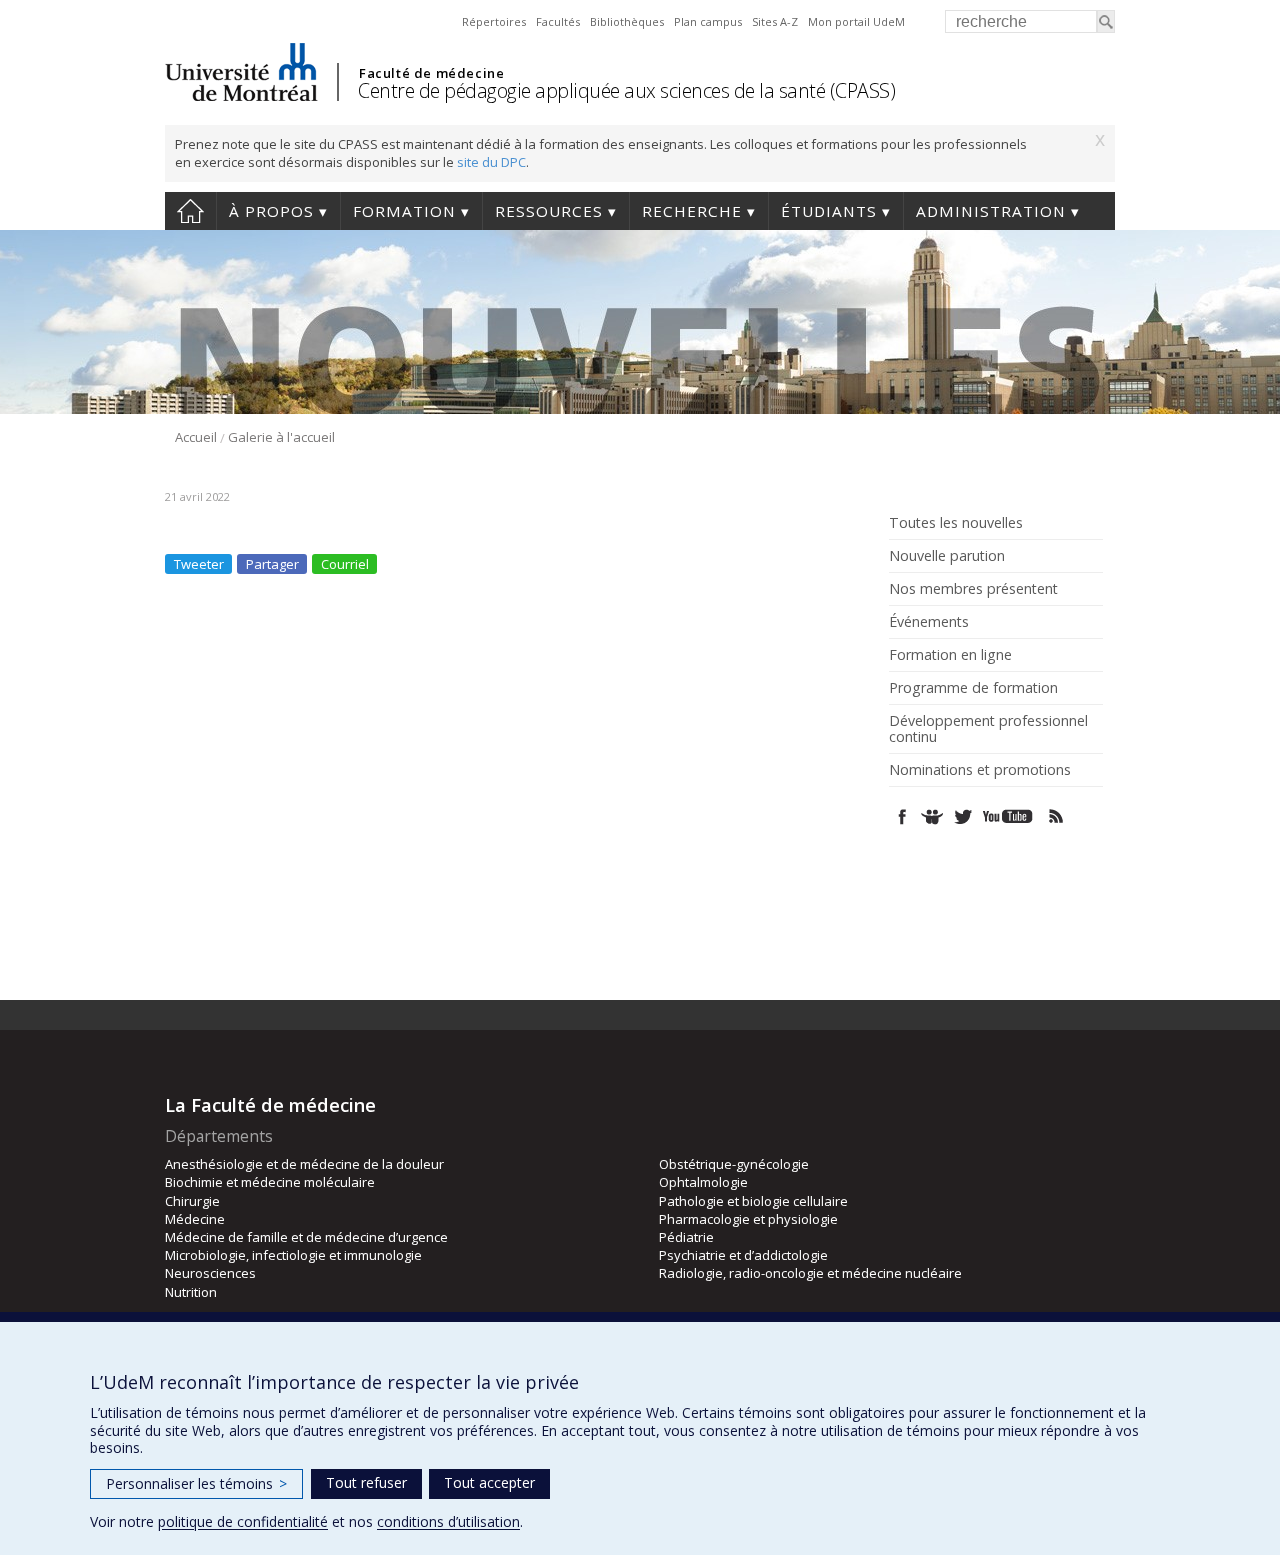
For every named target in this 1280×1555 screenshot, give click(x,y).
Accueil (190, 211)
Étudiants (829, 211)
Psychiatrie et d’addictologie (743, 1255)
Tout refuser (366, 1482)
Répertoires (494, 21)
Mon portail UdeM (856, 21)
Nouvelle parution (947, 556)
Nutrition (191, 1292)
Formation (404, 211)
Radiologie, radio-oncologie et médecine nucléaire (810, 1273)
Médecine (195, 1219)
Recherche (692, 211)
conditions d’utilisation (448, 1521)
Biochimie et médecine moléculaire (270, 1182)
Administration (991, 211)
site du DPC (491, 162)
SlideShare (932, 816)
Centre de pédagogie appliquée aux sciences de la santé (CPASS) (626, 90)
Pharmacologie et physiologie (748, 1219)
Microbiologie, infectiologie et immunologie (293, 1255)
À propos (271, 211)
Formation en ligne (950, 655)
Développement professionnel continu (988, 729)
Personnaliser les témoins (196, 1483)
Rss (1056, 816)
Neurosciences (210, 1273)
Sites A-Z (775, 21)
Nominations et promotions (980, 770)
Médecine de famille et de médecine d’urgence (306, 1237)
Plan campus (708, 21)
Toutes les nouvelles (956, 523)
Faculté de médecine (431, 73)
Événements (929, 622)
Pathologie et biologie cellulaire (753, 1201)
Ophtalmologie (703, 1182)
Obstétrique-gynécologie (734, 1164)
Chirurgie (192, 1201)
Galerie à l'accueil (281, 437)
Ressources (549, 211)
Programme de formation (973, 688)
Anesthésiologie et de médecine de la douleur (304, 1164)
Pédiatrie (686, 1237)
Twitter (962, 816)
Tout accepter (489, 1482)
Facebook (902, 816)
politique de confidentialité (243, 1521)
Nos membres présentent (973, 589)
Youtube (1009, 816)
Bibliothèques (627, 21)
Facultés (558, 21)
